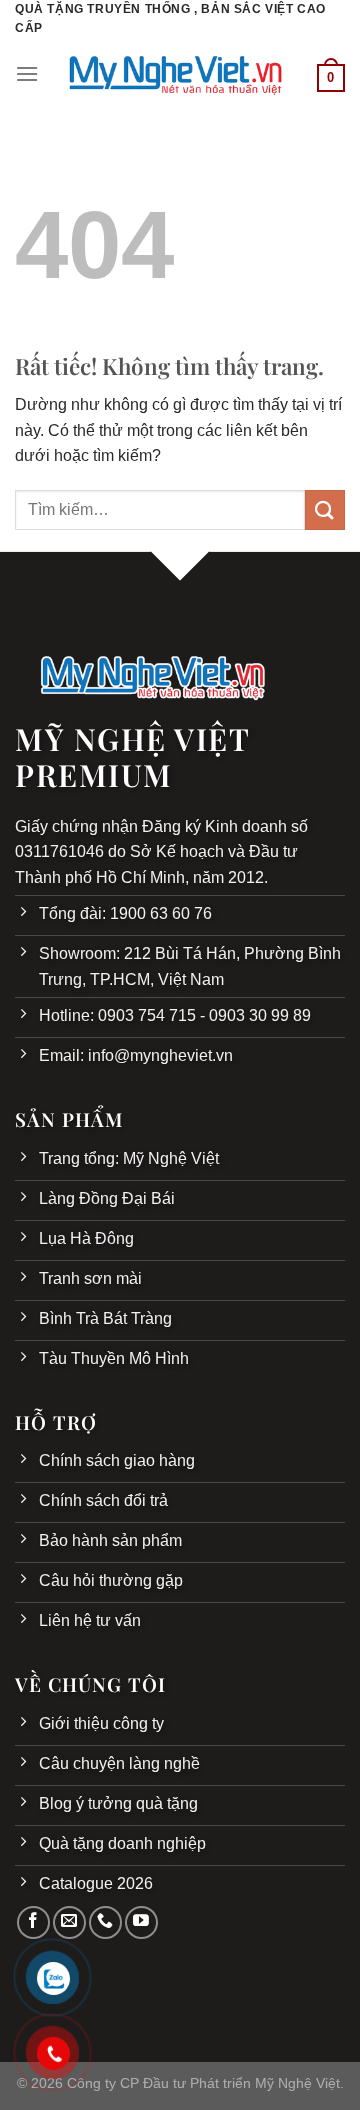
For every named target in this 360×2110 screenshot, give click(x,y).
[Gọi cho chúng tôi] (105, 1922)
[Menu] (27, 73)
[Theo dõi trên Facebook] (33, 1922)
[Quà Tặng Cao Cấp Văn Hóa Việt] (178, 73)
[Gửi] (325, 509)
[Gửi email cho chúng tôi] (69, 1922)
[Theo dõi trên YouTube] (141, 1922)
